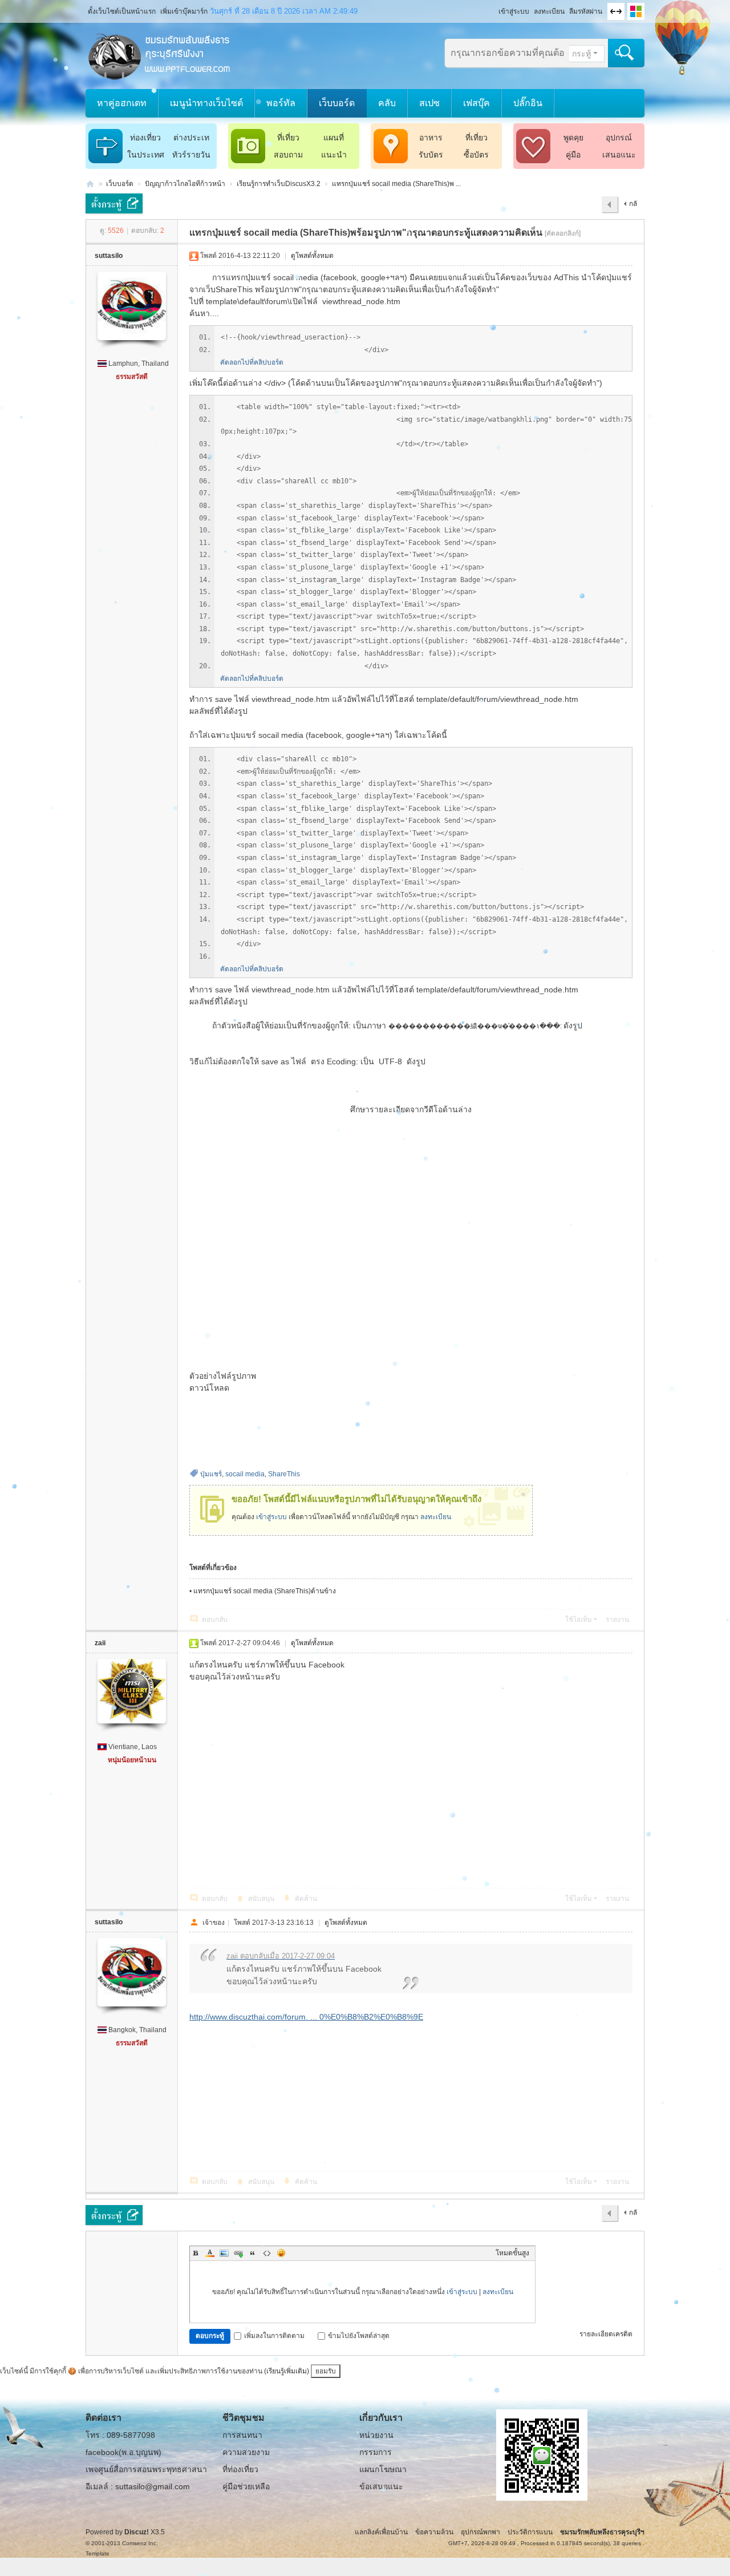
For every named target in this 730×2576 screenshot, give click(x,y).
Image (224, 2253)
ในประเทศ (146, 155)
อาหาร (431, 138)
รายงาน (617, 1620)
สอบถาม (288, 155)
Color (210, 2253)
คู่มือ (573, 155)
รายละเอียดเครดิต (606, 2334)
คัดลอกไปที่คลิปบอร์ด (252, 362)
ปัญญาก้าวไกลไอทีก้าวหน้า (185, 184)
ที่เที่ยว (288, 138)
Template (98, 2553)
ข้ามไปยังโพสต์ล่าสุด (359, 2336)
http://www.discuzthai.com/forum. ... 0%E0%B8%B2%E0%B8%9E (306, 2017)
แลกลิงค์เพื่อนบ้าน (381, 2532)
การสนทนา (242, 2435)
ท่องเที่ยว (145, 138)
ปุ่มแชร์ (211, 1474)
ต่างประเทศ (191, 140)
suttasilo (109, 256)
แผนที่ (334, 138)
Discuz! (137, 2532)
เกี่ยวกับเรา (381, 2418)
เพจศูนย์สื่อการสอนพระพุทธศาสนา (146, 2469)
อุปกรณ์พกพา (480, 2532)
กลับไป (630, 207)
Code (267, 2253)
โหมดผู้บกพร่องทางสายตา (493, 8)
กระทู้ (581, 54)
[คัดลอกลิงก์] (563, 233)
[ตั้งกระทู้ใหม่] (114, 203)
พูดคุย (573, 138)
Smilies (281, 2253)
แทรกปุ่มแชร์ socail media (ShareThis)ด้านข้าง (265, 1591)
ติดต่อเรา (104, 2418)
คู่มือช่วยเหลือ (246, 2486)
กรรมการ (376, 2452)
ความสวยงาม (246, 2452)
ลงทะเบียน (549, 11)
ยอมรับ (326, 2371)
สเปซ (429, 103)
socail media (245, 1474)
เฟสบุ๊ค (476, 103)
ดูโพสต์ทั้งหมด (312, 256)
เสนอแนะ (619, 155)
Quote (253, 2253)
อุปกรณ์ (619, 138)
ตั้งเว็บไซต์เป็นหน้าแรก (122, 11)
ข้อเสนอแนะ (381, 2486)
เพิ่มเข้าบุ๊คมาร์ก (184, 11)
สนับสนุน (261, 1899)
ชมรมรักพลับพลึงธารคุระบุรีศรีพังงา (90, 184)
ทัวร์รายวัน (191, 155)
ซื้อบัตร (476, 155)
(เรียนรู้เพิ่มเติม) (287, 2371)
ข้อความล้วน (434, 2532)
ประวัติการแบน (530, 2532)
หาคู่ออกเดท (122, 103)
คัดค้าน (306, 1899)
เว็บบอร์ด (337, 103)
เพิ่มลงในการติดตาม (274, 2336)
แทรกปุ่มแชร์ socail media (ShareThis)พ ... (396, 184)
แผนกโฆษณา (383, 2469)
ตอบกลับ (215, 1620)
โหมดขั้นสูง (512, 2253)
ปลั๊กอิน (528, 103)
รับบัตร (431, 155)
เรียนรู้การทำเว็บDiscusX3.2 (279, 184)
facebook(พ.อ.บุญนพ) (123, 2452)
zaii (100, 1643)
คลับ (387, 103)
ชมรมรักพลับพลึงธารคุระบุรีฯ (602, 2532)
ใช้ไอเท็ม (579, 1620)
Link (238, 2253)
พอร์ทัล (281, 103)
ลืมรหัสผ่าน (586, 11)
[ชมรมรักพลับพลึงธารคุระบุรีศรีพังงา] (160, 55)
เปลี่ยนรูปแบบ (636, 11)
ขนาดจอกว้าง (616, 11)
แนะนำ (334, 155)
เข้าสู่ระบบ (514, 11)
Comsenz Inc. (140, 2543)
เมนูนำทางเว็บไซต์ (206, 103)
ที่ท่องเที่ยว (240, 2469)
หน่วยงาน (376, 2435)
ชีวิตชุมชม (244, 2418)
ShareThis (284, 1474)
